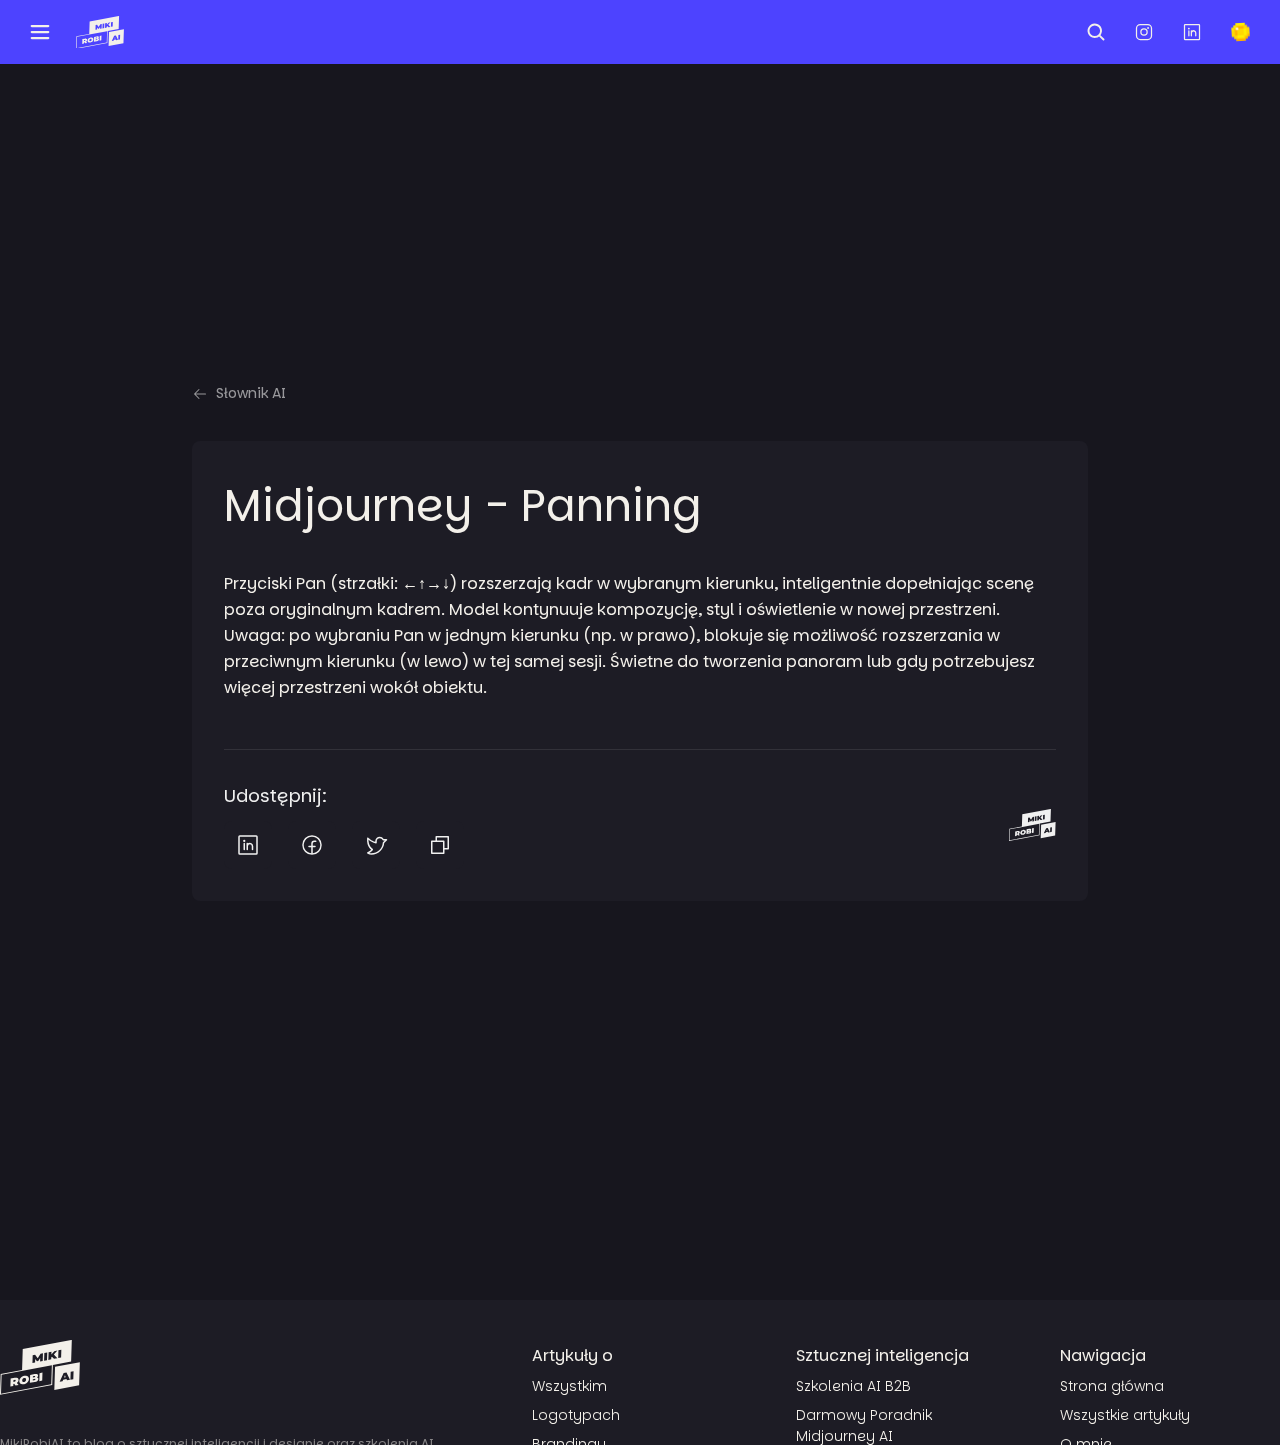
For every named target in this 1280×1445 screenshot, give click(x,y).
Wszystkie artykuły (1125, 1415)
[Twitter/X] (376, 845)
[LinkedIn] (248, 845)
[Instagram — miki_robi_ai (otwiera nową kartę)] (1144, 32)
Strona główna (1112, 1386)
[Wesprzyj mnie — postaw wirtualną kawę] (1240, 32)
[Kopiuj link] (440, 845)
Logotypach (576, 1415)
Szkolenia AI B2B (853, 1386)
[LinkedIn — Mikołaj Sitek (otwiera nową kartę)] (1192, 32)
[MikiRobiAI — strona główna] (100, 32)
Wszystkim (569, 1386)
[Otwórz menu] (40, 32)
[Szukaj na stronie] (1096, 32)
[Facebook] (312, 845)
